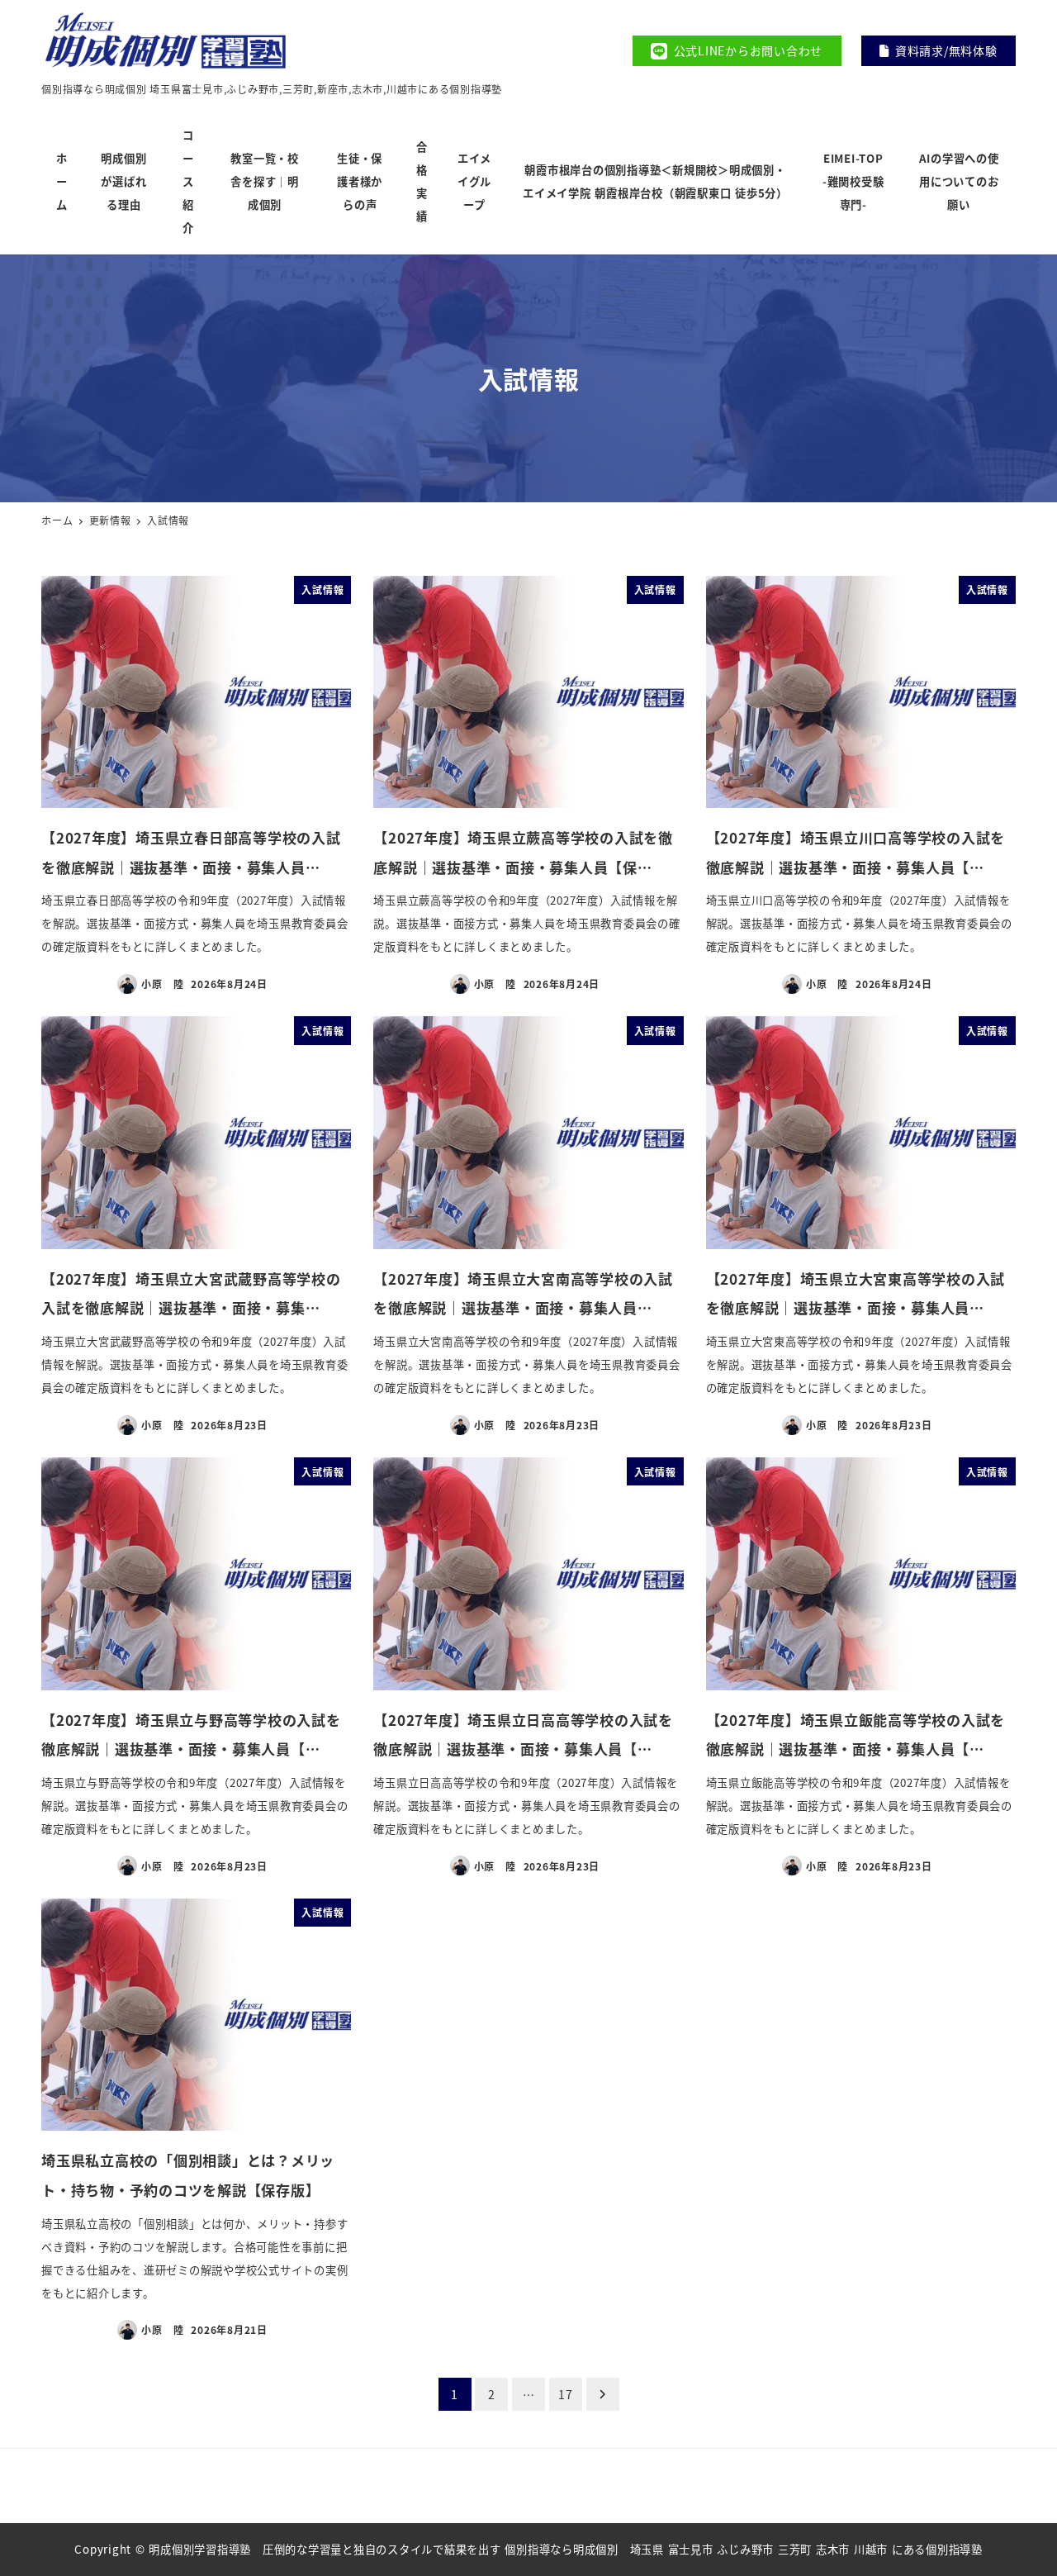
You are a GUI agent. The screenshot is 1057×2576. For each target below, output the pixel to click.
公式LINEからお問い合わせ (749, 50)
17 (566, 2394)
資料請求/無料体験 (946, 50)
